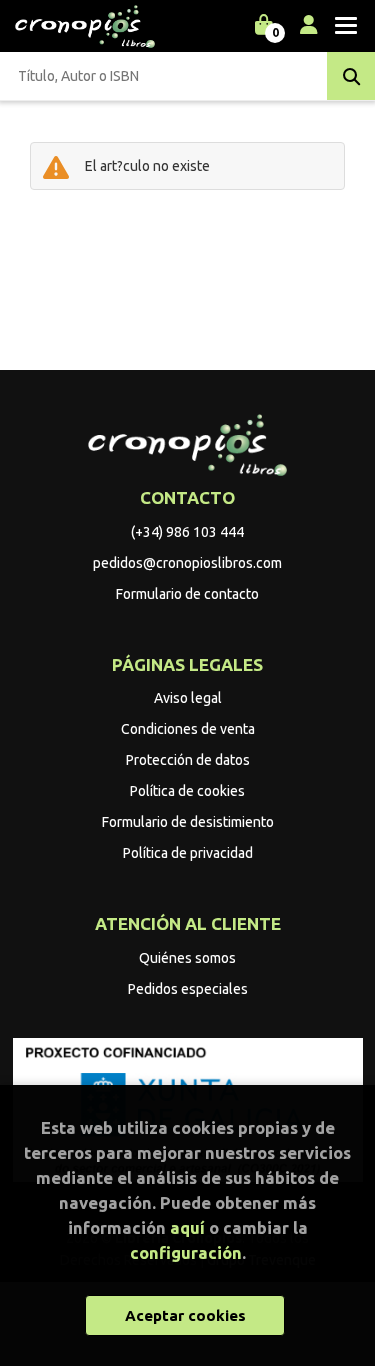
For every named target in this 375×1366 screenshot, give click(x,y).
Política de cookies (187, 791)
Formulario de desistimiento (188, 822)
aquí (187, 1227)
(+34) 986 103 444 (187, 532)
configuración (186, 1252)
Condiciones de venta (188, 729)
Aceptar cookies (185, 1315)
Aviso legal (188, 698)
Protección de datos (188, 760)
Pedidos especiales (188, 989)
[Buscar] (351, 76)
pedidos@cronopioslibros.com (187, 563)
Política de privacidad (188, 853)
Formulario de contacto (187, 594)
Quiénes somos (187, 958)
